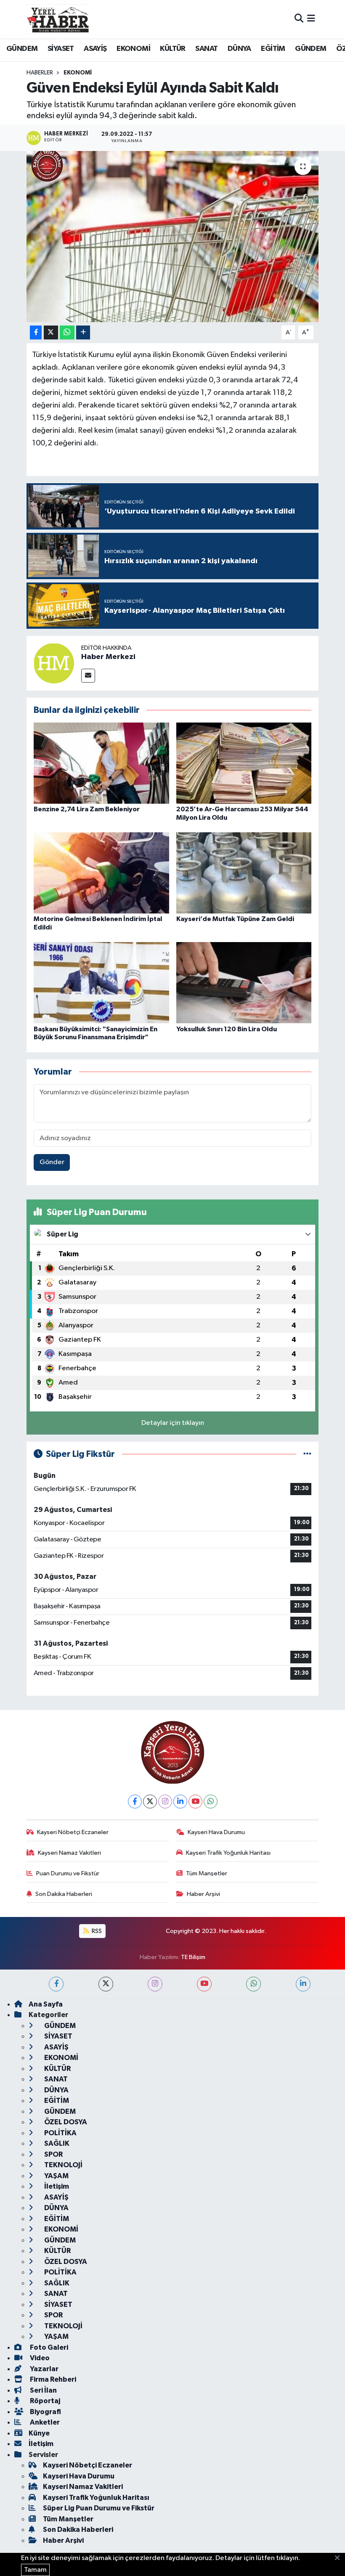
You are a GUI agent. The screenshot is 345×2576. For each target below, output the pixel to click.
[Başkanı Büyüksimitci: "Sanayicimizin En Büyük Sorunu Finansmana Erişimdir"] (101, 983)
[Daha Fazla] (83, 332)
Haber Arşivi (203, 1894)
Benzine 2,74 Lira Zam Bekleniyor (87, 809)
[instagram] (155, 1984)
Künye (39, 2433)
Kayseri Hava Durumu (216, 1832)
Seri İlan (43, 2390)
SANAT (206, 49)
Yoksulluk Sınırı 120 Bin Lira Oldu (227, 1029)
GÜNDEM (22, 49)
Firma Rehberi (52, 2379)
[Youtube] (195, 1802)
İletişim (56, 2186)
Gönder (52, 1162)
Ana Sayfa (46, 2004)
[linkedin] (303, 1984)
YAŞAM (56, 2176)
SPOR (53, 2154)
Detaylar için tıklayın (173, 1423)
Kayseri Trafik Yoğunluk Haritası (228, 1853)
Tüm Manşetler (207, 1873)
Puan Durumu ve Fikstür (68, 1873)
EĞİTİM (273, 49)
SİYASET (61, 49)
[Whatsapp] (211, 1802)
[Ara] (299, 19)
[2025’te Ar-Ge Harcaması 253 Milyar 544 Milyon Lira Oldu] (244, 763)
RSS (96, 1931)
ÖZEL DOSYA (65, 2122)
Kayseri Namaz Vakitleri (69, 1853)
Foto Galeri (48, 2347)
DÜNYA (239, 49)
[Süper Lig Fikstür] (307, 1454)
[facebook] (56, 1984)
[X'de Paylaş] (51, 332)
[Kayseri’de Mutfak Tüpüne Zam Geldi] (244, 873)
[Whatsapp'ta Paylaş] (67, 332)
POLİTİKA (60, 2133)
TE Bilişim (193, 1957)
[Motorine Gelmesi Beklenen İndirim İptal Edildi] (101, 873)
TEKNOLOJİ (63, 2165)
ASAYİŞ (95, 49)
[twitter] (106, 1984)
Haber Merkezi (108, 657)
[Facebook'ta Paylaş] (36, 332)
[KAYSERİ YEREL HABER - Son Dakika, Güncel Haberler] (58, 19)
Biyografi (45, 2412)
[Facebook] (135, 1802)
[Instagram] (165, 1802)
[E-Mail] (88, 676)
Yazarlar (44, 2369)
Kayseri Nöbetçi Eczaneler (73, 1832)
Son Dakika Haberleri (64, 1894)
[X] (150, 1802)
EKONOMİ (133, 49)
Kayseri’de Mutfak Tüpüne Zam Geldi (235, 919)
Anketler (44, 2422)
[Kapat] (340, 2558)
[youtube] (204, 1984)
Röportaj (44, 2401)
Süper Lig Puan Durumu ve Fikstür (99, 2508)
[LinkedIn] (180, 1802)
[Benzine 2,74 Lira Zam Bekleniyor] (101, 763)
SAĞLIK (56, 2143)
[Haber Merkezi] (54, 663)
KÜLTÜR (172, 49)
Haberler (40, 73)
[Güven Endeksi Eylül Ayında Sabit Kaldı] (173, 237)
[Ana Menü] (311, 19)
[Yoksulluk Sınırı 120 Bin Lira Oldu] (244, 983)
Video (39, 2358)
